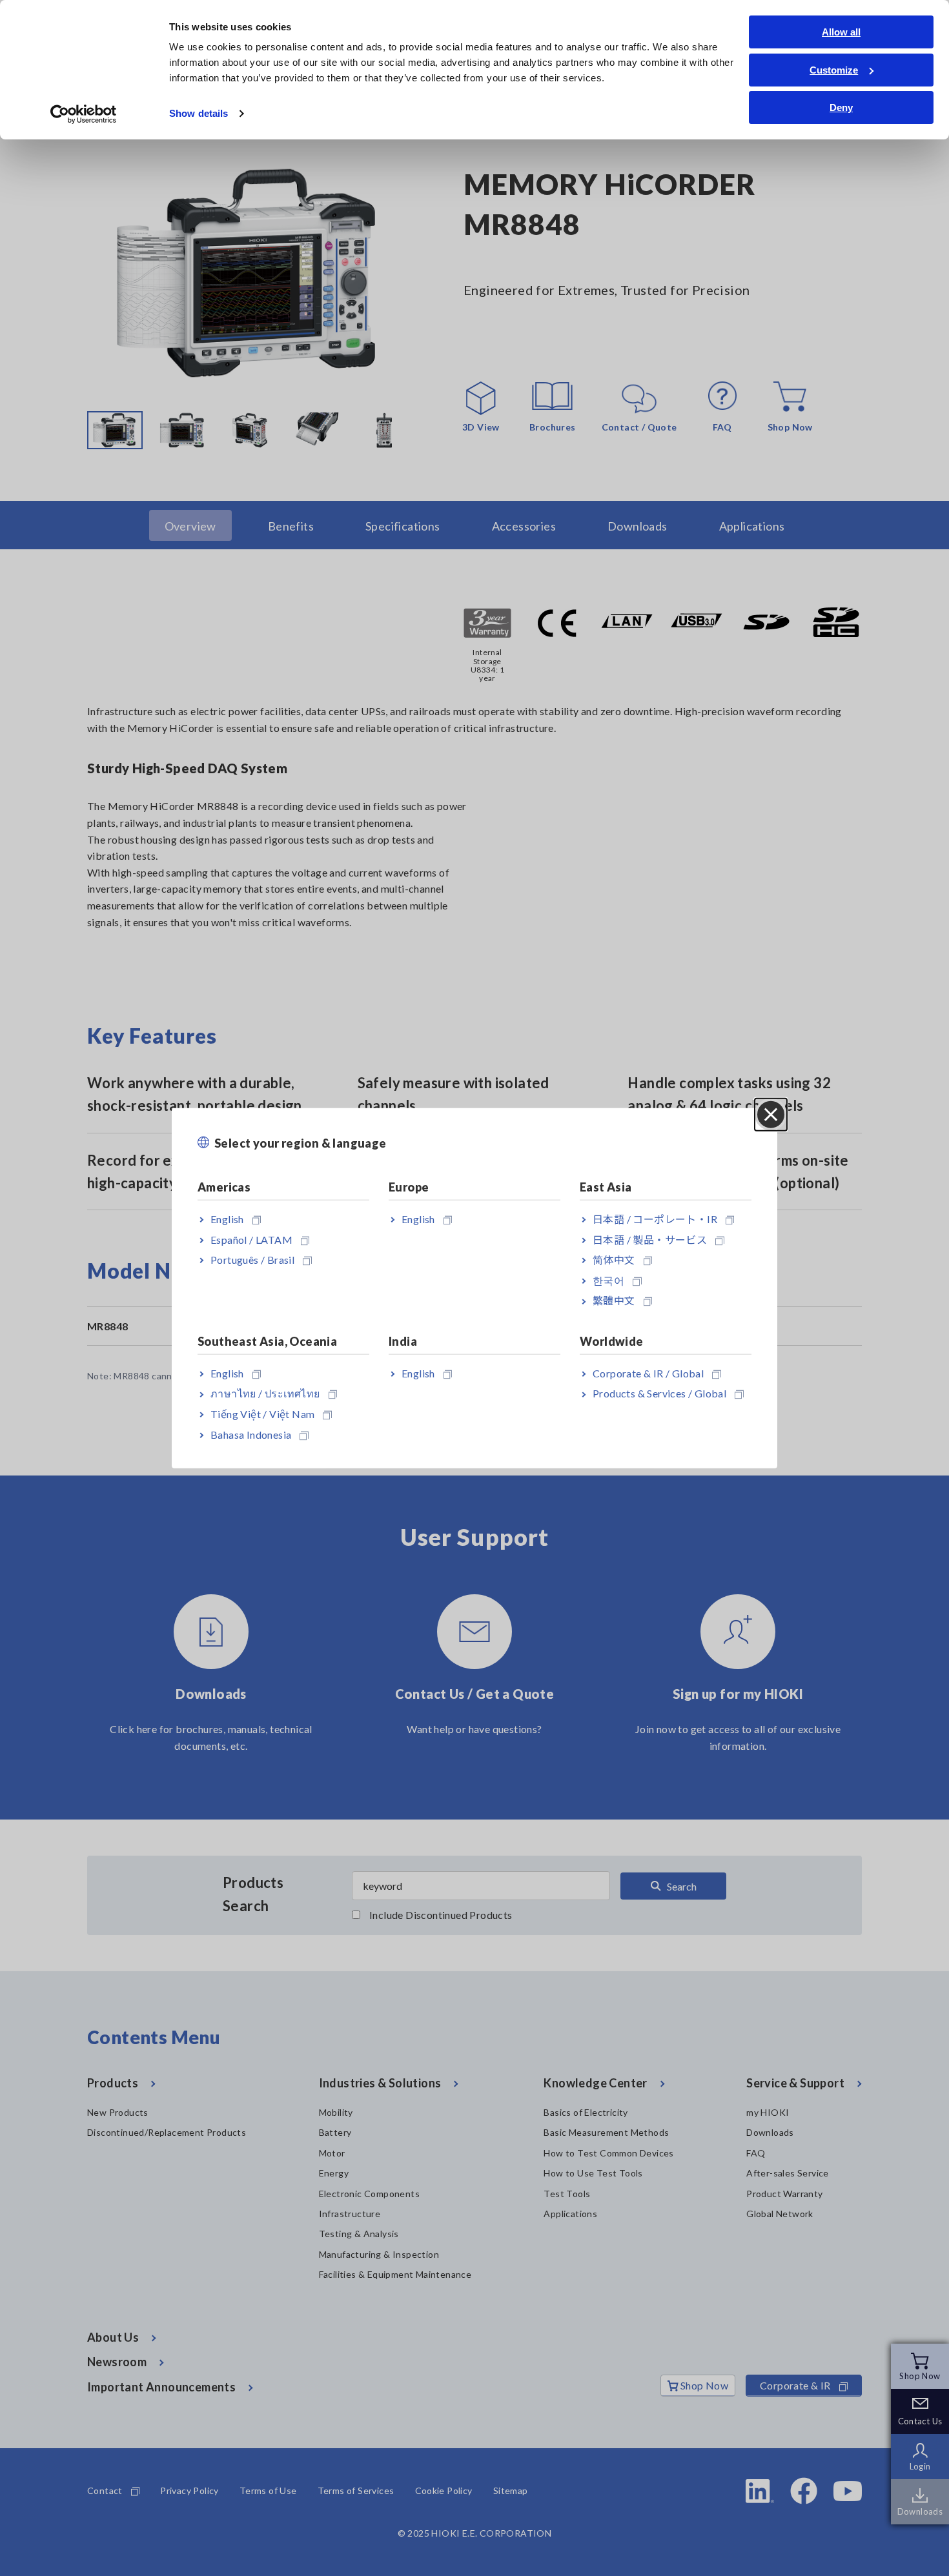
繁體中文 (614, 1300)
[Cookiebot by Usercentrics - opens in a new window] (84, 114)
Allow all (841, 32)
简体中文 (614, 1260)
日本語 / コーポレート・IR (655, 1219)
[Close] (771, 1114)
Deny (841, 107)
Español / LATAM (251, 1239)
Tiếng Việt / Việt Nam (262, 1414)
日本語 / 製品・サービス (650, 1239)
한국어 (608, 1280)
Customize (834, 70)
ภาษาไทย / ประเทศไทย (265, 1393)
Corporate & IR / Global (648, 1373)
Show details (199, 113)
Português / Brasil (252, 1260)
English (227, 1219)
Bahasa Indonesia (251, 1434)
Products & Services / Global (659, 1393)
